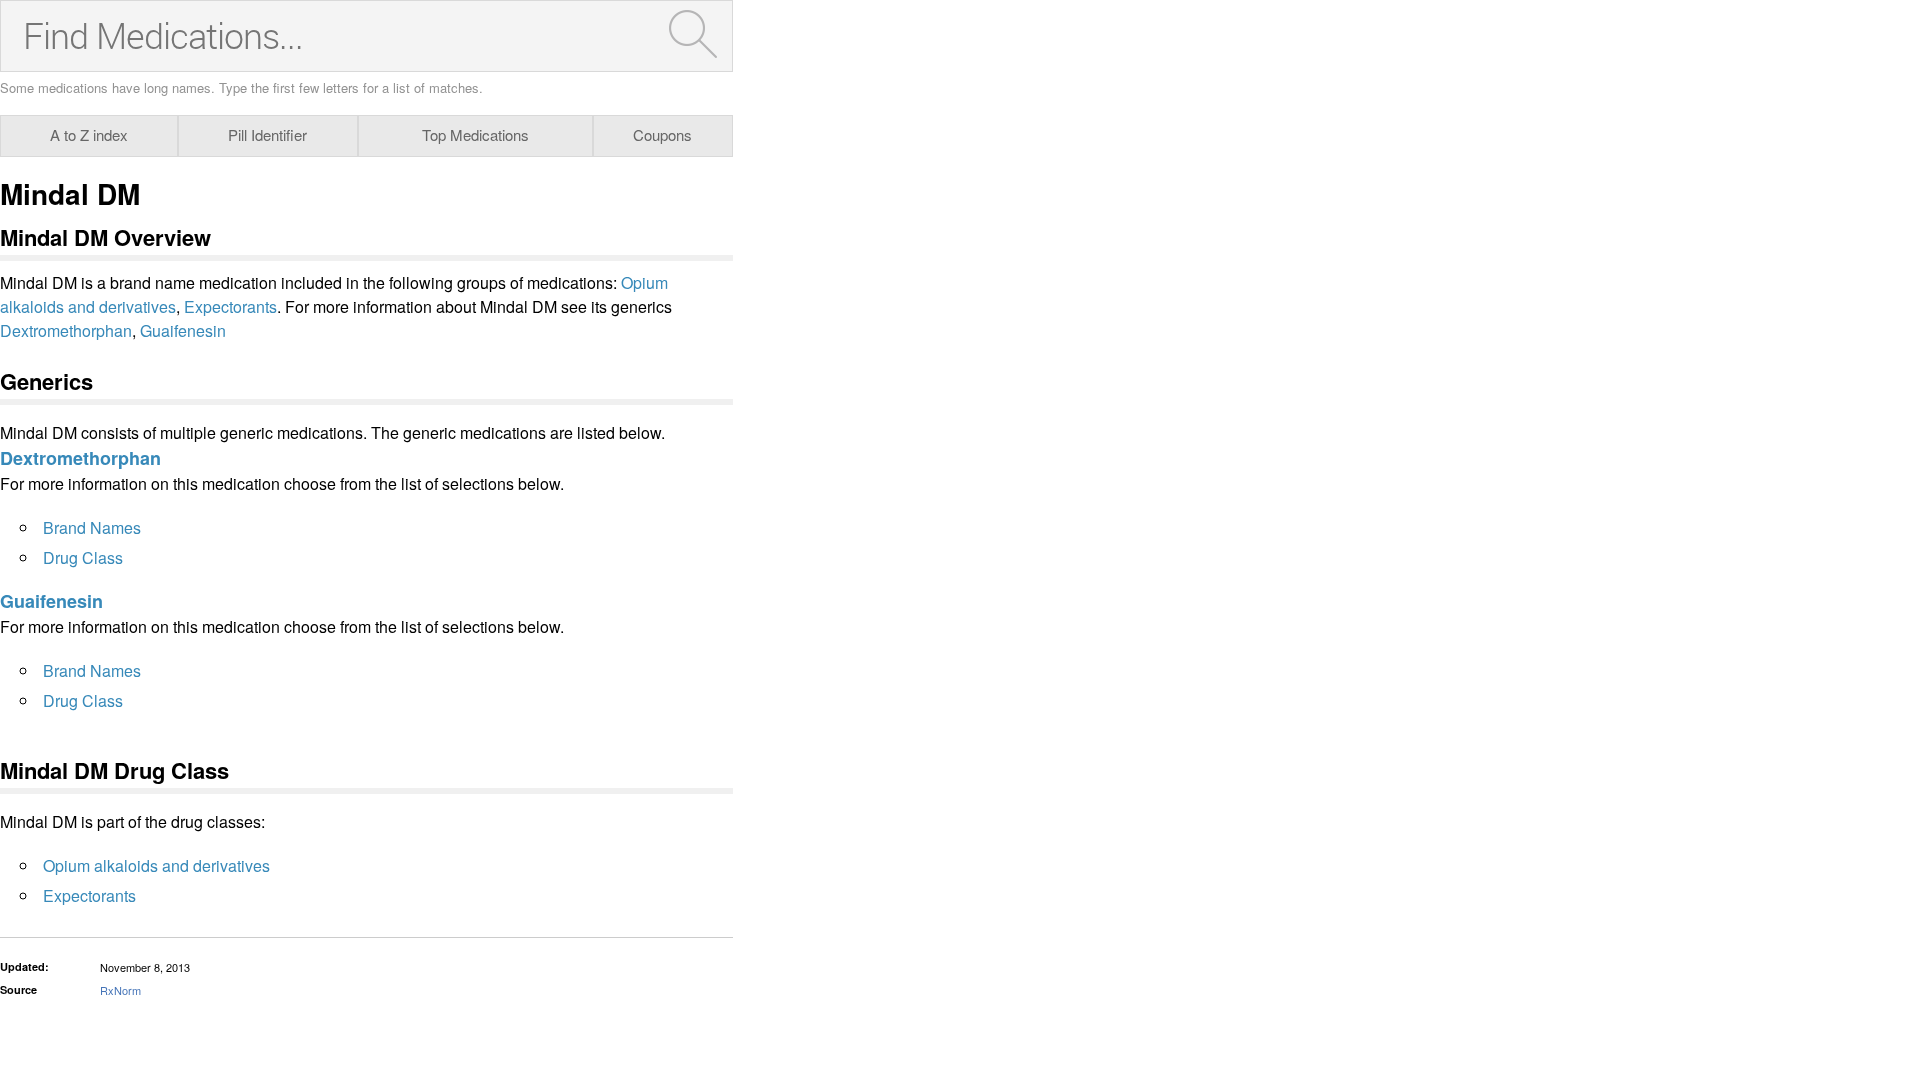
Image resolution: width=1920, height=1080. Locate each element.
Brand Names (92, 527)
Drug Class (83, 557)
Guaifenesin (183, 330)
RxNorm (120, 990)
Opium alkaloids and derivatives (156, 865)
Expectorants (230, 306)
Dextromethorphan (66, 330)
